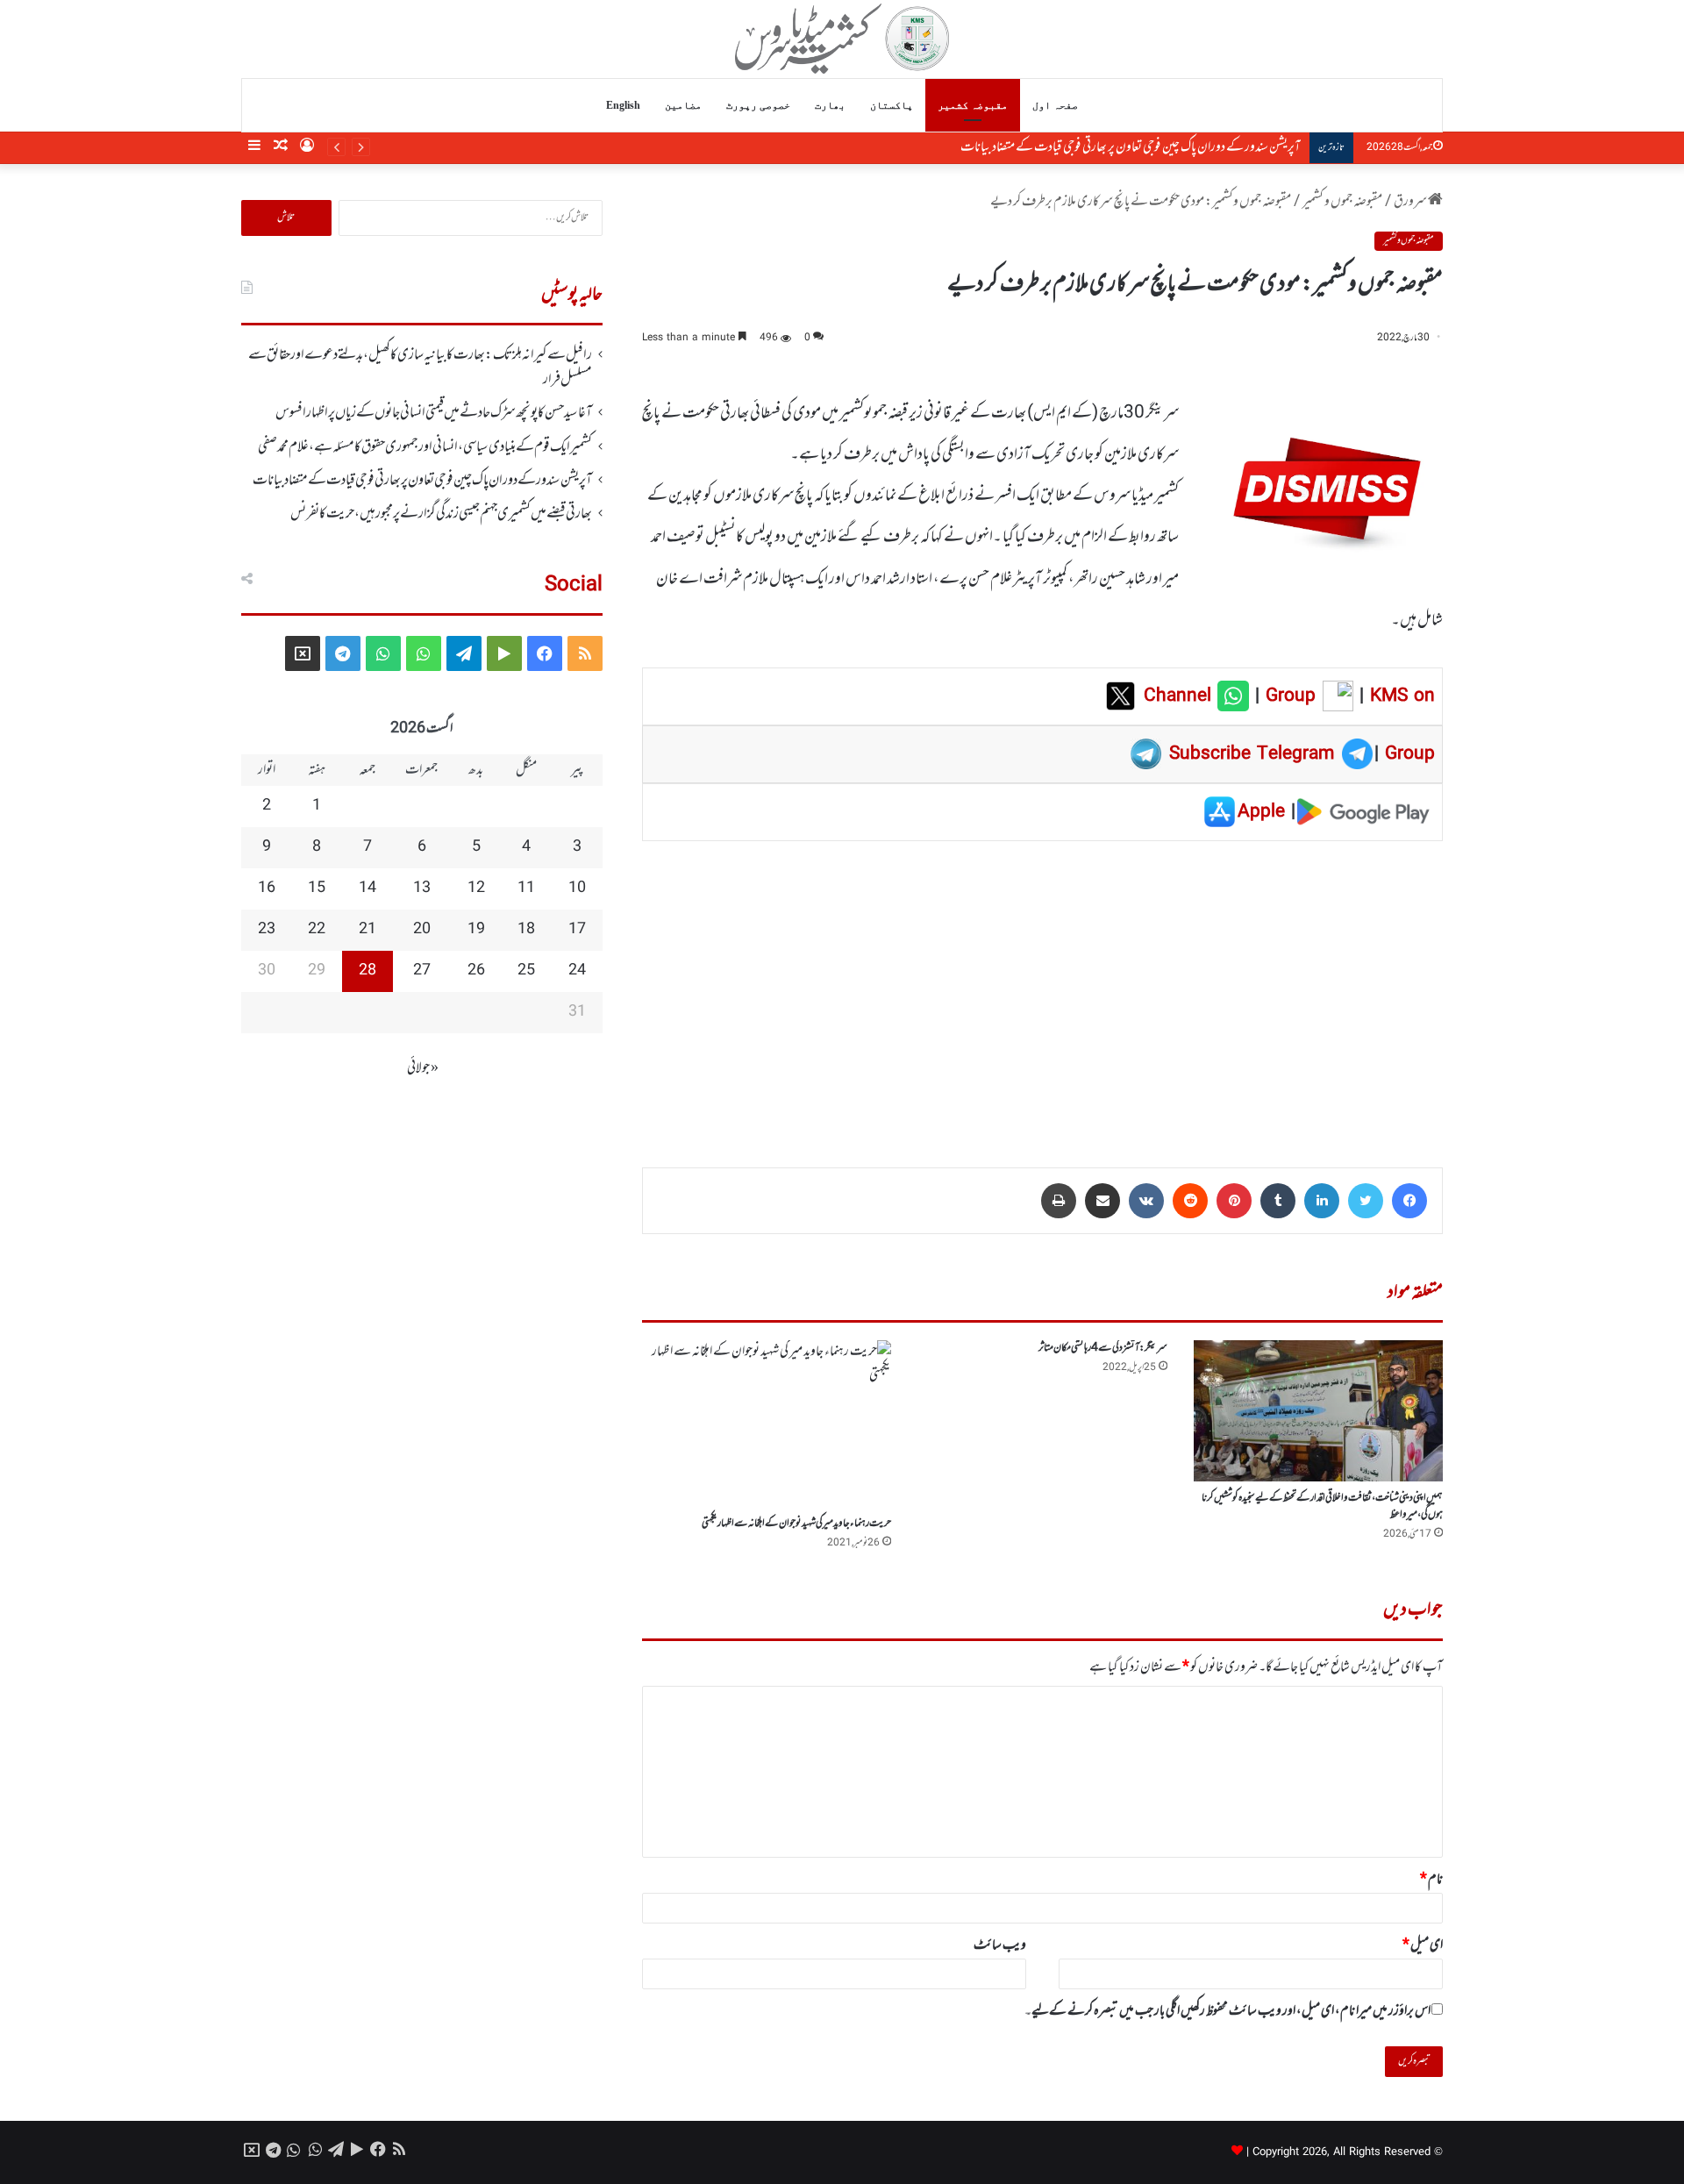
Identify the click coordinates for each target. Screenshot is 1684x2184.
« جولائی (423, 1068)
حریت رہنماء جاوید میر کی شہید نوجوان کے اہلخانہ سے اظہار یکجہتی (796, 1524)
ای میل (1423, 1945)
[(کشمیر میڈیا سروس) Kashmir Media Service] (842, 39)
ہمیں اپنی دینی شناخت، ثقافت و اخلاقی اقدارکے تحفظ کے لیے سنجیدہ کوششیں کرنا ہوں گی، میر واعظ (1322, 1506)
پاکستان (892, 105)
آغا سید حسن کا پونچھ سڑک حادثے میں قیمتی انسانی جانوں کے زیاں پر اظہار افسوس (434, 413)
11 (526, 889)
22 (317, 930)
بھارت (830, 105)
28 (367, 971)
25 (526, 971)
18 (526, 930)
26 (476, 971)
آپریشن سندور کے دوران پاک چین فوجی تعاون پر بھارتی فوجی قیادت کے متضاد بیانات (1131, 147)
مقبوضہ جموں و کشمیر (1342, 202)
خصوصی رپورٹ (758, 105)
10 (577, 889)
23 (267, 930)
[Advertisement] (1042, 992)
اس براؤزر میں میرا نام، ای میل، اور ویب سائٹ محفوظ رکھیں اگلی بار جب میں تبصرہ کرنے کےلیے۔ (1227, 2011)
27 (422, 971)
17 (577, 930)
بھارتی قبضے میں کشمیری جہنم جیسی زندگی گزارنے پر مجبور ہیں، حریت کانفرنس (441, 514)
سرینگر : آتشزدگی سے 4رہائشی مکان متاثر (1103, 1348)
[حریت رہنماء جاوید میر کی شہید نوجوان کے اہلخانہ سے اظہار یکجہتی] (767, 1424)
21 (367, 930)
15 (317, 889)
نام (1431, 1880)
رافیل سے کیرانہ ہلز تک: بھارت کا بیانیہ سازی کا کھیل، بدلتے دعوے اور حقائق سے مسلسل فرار (420, 368)
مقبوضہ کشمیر (973, 105)
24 (577, 971)
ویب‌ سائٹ (1000, 1945)
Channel (1181, 696)
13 (422, 889)
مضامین (683, 105)
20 (422, 930)
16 (267, 889)
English (623, 105)
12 (476, 889)
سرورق (1411, 202)
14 (367, 889)
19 (476, 930)
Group (1288, 696)
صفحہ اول (1055, 105)
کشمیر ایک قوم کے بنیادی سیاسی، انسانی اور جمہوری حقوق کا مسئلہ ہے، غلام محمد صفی (425, 447)
